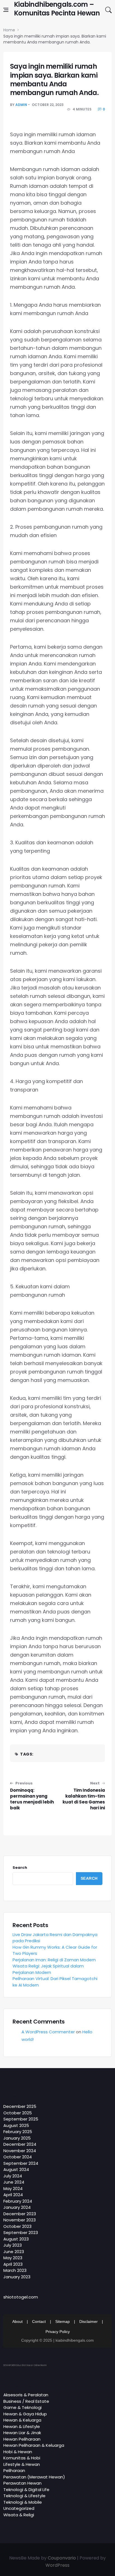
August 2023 (16, 2239)
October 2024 (18, 2157)
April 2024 (13, 2195)
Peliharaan (14, 2470)
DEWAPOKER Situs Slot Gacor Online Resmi (25, 2365)
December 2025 (20, 2106)
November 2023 (20, 2220)
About (17, 2321)
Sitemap (63, 2321)
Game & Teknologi (22, 2407)
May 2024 (13, 2188)
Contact (39, 2321)
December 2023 (20, 2214)
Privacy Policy (58, 2332)
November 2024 (20, 2151)
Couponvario (62, 2558)
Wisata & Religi (19, 2515)
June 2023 (14, 2252)
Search (20, 1868)
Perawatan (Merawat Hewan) (34, 2477)
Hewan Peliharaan (22, 2439)
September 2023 (21, 2232)
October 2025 (18, 2113)
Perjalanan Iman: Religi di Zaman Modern (54, 1960)
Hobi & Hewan (18, 2452)
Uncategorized (19, 2508)
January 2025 (17, 2138)
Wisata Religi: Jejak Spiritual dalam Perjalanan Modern (48, 1969)
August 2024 (16, 2169)
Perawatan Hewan (22, 2483)
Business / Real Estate (26, 2401)
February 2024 (18, 2201)
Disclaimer (88, 2321)
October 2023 (17, 2226)
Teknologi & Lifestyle (24, 2496)
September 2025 (21, 2119)
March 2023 (15, 2270)
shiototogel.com (21, 2297)
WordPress (57, 2565)
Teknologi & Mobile (23, 2502)
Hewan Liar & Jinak (22, 2433)
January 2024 (17, 2207)
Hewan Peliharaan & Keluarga (34, 2445)
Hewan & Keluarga (22, 2420)
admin (21, 105)
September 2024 (21, 2163)
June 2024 (14, 2182)
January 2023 (17, 2277)
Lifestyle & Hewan (22, 2464)
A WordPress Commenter (48, 2032)
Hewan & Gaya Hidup (25, 2414)
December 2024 (20, 2144)
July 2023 (13, 2245)
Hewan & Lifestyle (22, 2426)
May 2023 (13, 2258)
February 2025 (18, 2132)
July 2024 (13, 2176)
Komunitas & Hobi (22, 2458)
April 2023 (13, 2264)
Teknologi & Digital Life (26, 2490)
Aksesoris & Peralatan (26, 2395)
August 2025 (16, 2125)
